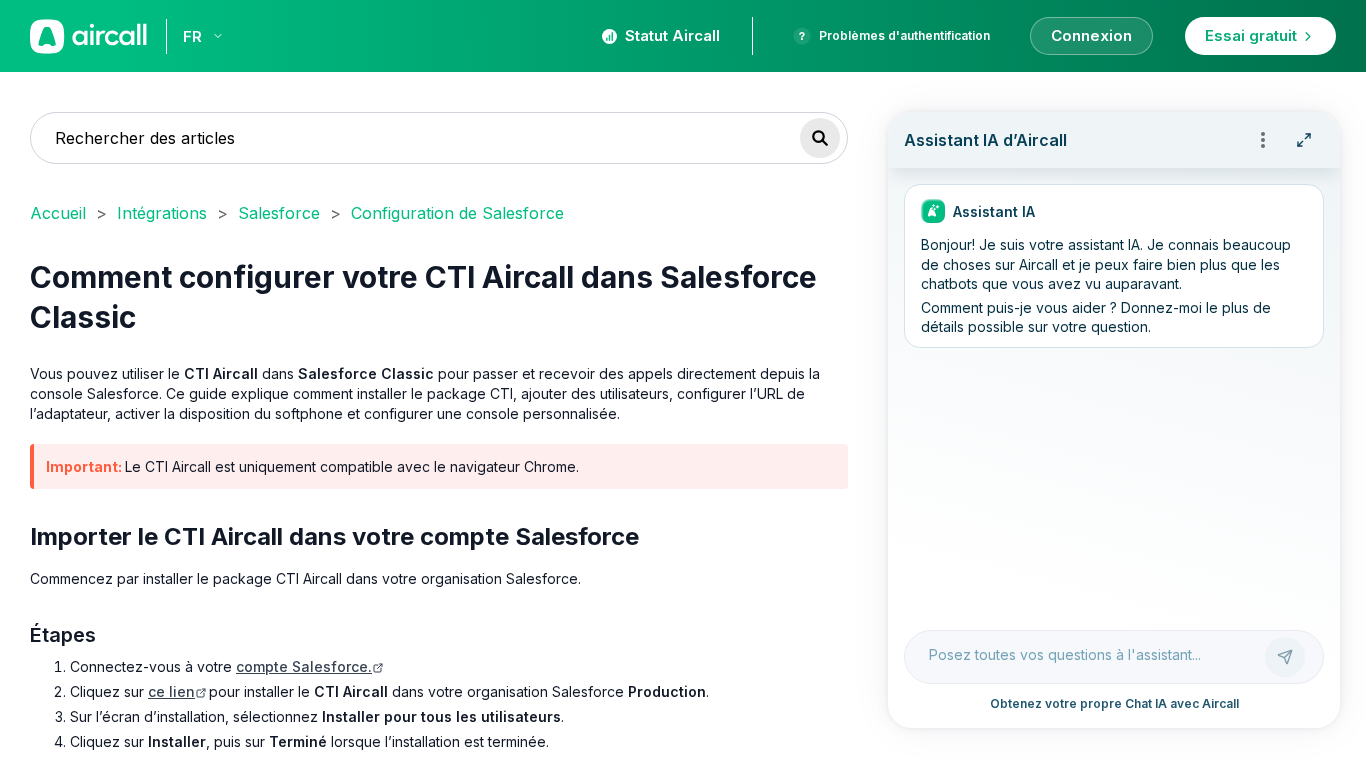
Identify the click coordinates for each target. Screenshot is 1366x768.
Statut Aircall (672, 35)
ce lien (171, 691)
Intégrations (162, 213)
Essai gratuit (1251, 35)
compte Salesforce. (304, 666)
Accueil (58, 213)
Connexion (1091, 35)
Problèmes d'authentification (904, 35)
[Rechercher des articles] (820, 138)
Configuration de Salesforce (457, 213)
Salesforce (279, 213)
